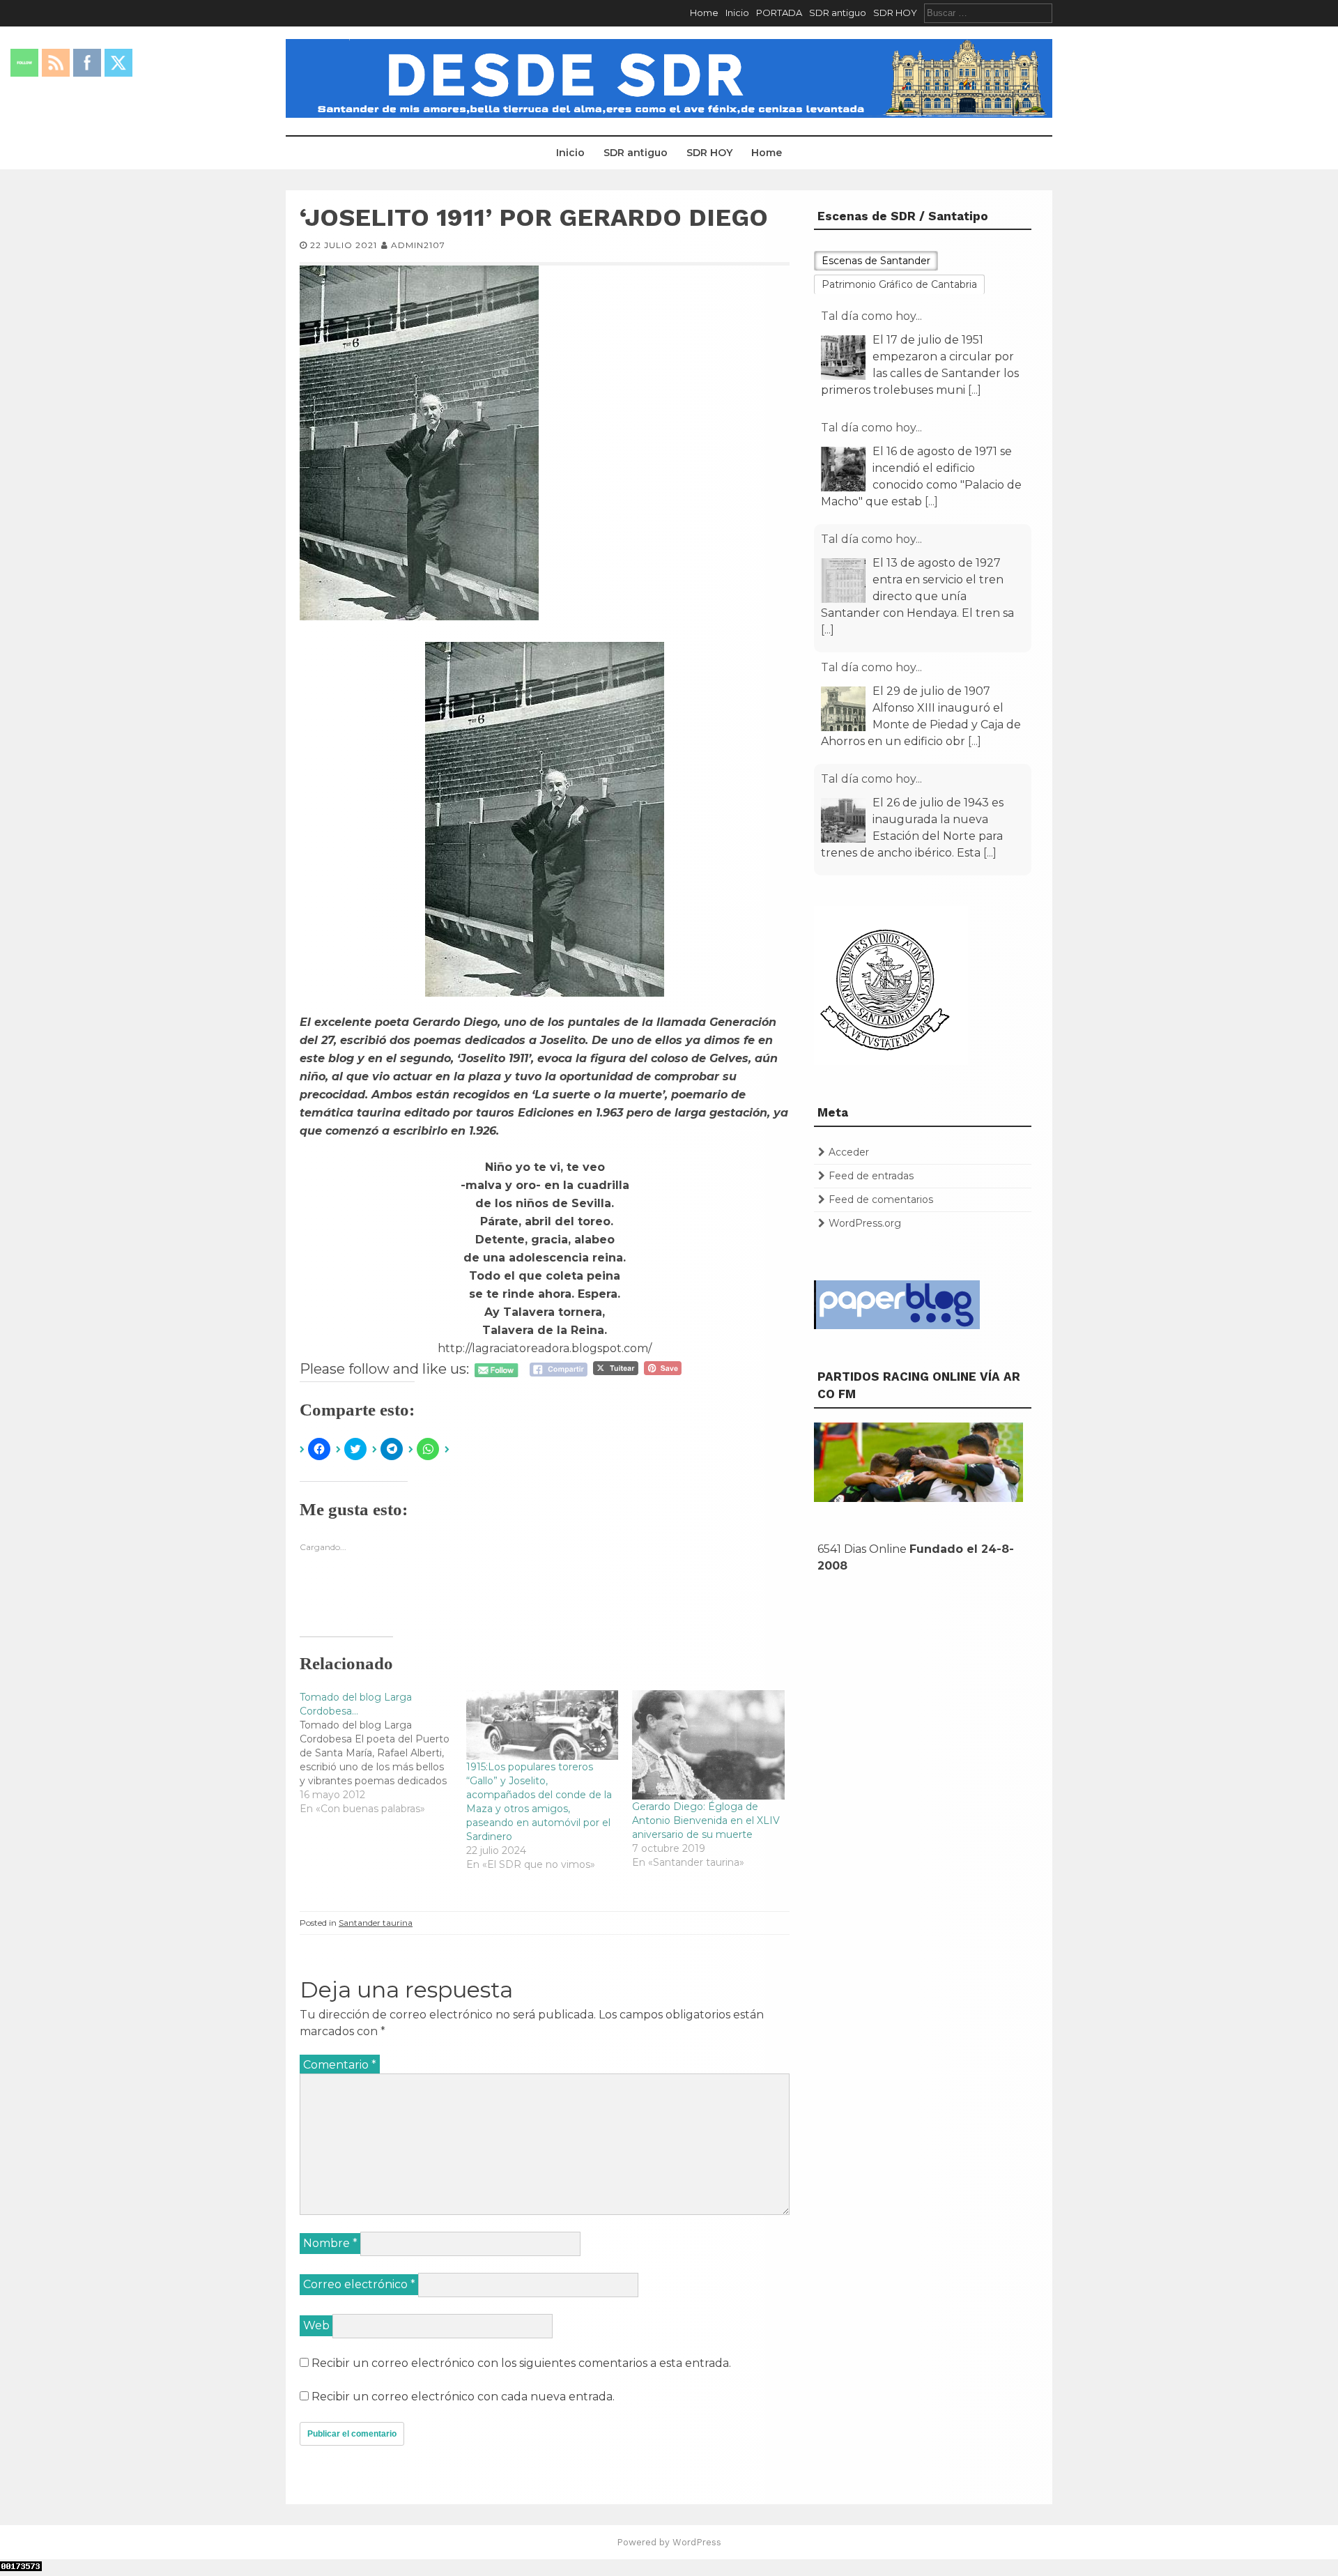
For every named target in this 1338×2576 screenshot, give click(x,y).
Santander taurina (376, 1923)
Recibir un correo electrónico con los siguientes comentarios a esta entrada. (521, 2363)
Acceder (849, 1152)
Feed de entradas (871, 1176)
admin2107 (418, 245)
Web (316, 2325)
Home (704, 13)
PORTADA (779, 13)
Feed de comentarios (881, 1199)
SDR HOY (895, 13)
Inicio (737, 13)
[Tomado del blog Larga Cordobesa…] (383, 1753)
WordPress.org (865, 1223)
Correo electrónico (359, 2284)
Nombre (330, 2243)
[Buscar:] (988, 13)
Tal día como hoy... (871, 316)
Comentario (340, 2065)
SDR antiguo (838, 13)
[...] (975, 390)
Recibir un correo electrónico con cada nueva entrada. (463, 2397)
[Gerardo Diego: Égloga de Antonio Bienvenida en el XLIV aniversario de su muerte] (708, 1745)
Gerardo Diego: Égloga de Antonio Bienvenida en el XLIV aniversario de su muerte (706, 1820)
